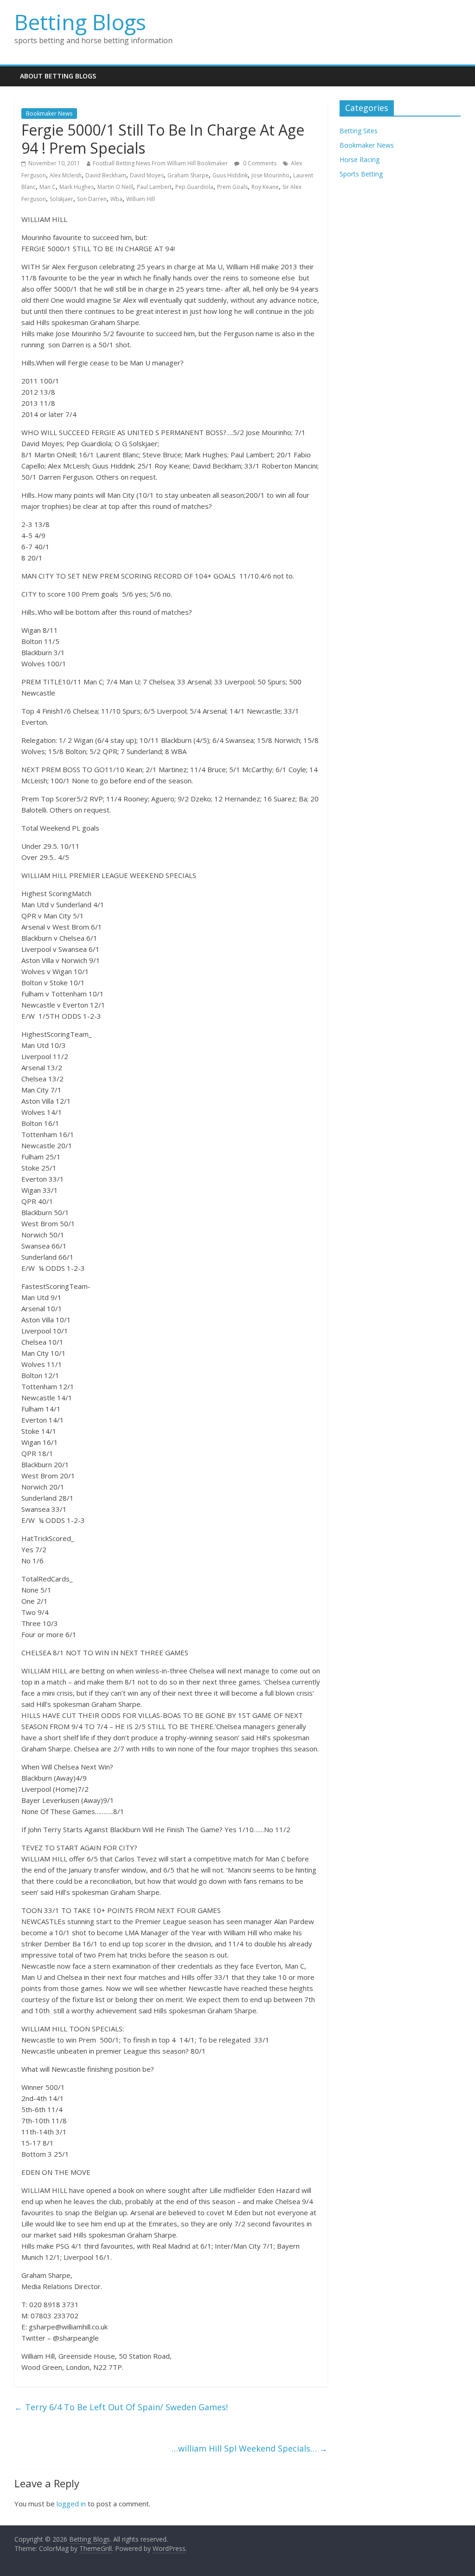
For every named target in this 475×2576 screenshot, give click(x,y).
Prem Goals (232, 187)
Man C (48, 187)
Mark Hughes (77, 187)
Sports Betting (361, 174)
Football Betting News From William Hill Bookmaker (160, 163)
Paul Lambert (154, 187)
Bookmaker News (49, 114)
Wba (116, 199)
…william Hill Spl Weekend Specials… (250, 2448)
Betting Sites (359, 131)
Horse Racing (359, 159)
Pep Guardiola (194, 187)
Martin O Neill (115, 187)
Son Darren (92, 199)
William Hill (141, 199)
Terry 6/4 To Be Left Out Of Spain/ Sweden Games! (121, 2407)
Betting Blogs (80, 22)
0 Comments (259, 163)
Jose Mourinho (270, 175)
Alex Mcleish (66, 175)
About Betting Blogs (58, 76)
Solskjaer (61, 199)
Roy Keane (265, 187)
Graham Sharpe (188, 175)
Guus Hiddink (230, 175)
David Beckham (106, 175)
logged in (71, 2504)
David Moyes (147, 175)
